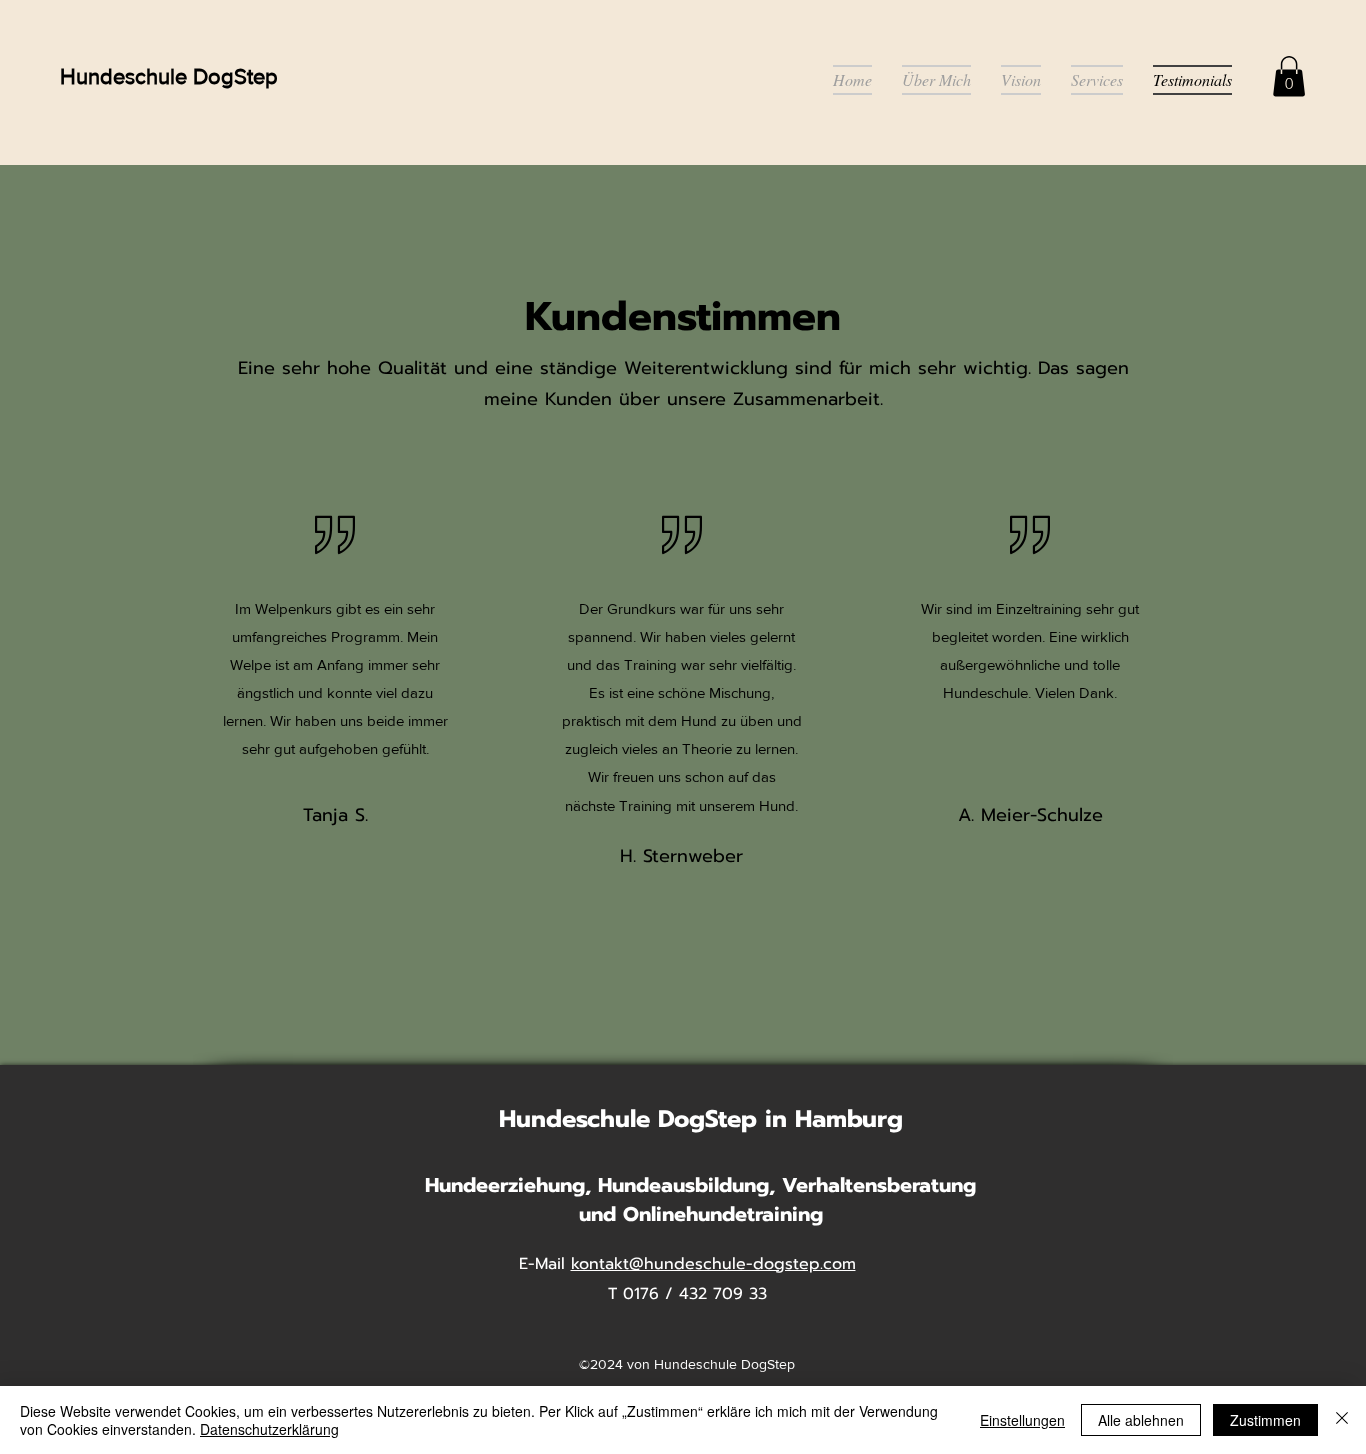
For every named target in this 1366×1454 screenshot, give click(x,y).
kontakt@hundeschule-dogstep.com (713, 1264)
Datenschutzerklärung (269, 1429)
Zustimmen (1265, 1420)
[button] (1289, 76)
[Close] (1342, 1420)
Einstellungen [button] (1022, 1420)
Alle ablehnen (1141, 1420)
